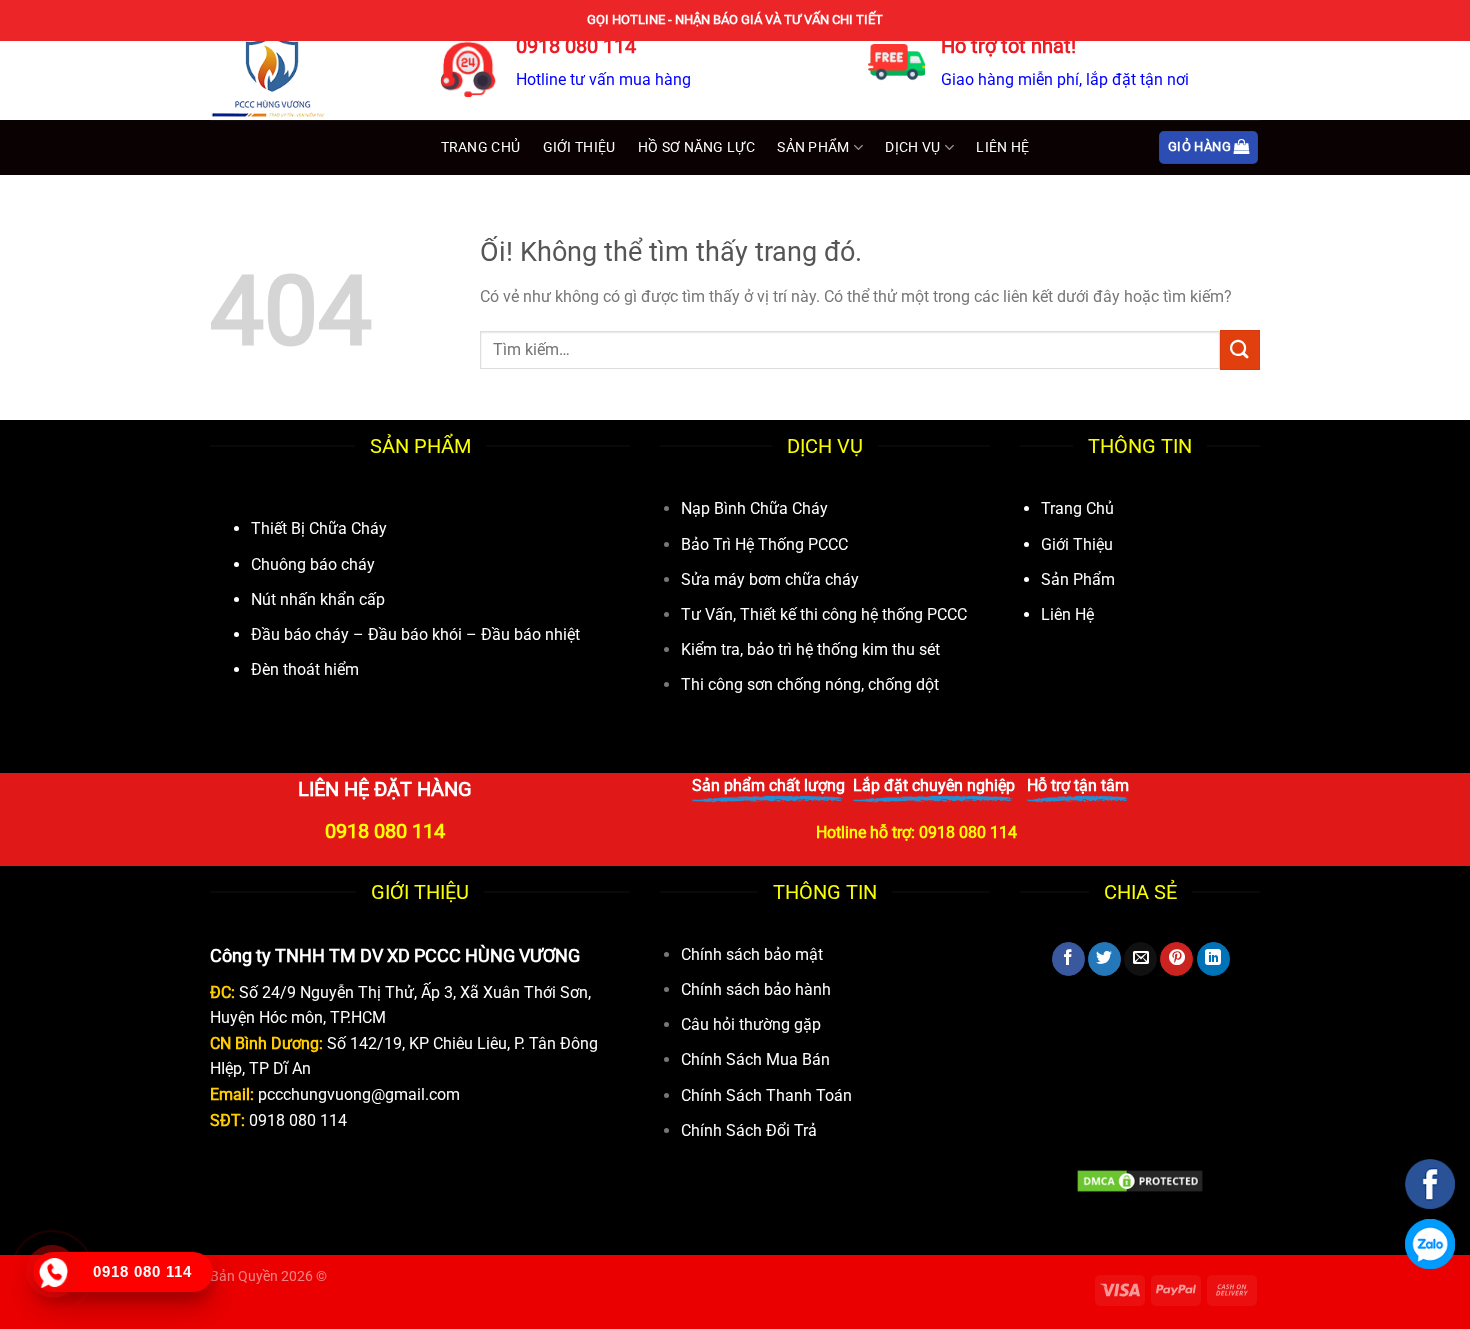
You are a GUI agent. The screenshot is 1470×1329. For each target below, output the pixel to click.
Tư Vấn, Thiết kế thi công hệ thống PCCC (824, 614)
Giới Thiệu (579, 147)
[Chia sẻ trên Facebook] (1068, 959)
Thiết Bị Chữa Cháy (319, 528)
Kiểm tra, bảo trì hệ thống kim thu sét (810, 649)
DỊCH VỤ (912, 147)
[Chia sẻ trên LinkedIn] (1213, 959)
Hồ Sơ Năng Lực (696, 147)
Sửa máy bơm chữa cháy (770, 579)
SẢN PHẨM (813, 147)
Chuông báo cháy (313, 564)
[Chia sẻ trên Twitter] (1104, 959)
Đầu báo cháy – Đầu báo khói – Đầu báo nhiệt (415, 634)
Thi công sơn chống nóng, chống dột (810, 684)
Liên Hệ (1002, 147)
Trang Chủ (481, 147)
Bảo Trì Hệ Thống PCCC (764, 544)
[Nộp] (1240, 349)
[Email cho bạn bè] (1140, 959)
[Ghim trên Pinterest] (1176, 959)
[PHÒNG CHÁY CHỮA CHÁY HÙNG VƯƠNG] (310, 75)
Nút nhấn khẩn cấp (318, 599)
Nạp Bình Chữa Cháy (754, 508)
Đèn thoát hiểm (305, 669)
